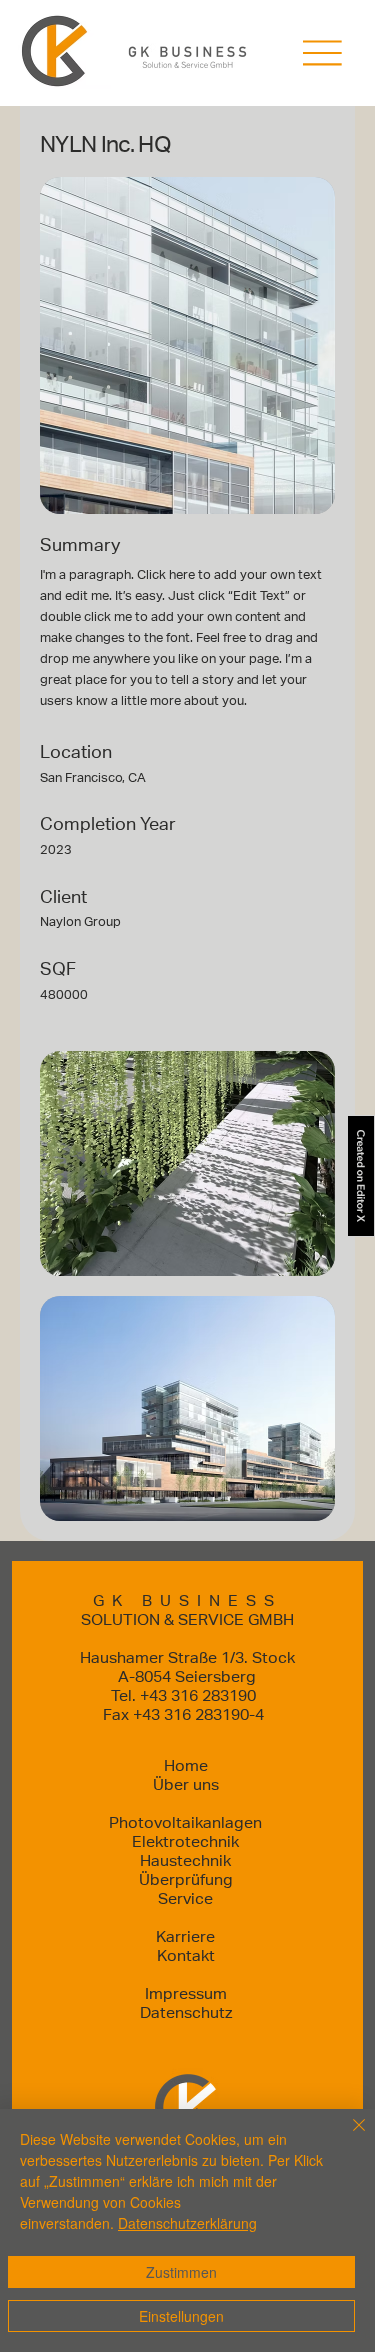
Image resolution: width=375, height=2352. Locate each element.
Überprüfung (186, 1879)
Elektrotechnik (185, 1841)
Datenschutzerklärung (187, 2223)
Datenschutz (186, 2012)
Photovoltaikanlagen (185, 1822)
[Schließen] (347, 2137)
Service (185, 1898)
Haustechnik (185, 1860)
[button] (322, 53)
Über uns (186, 1784)
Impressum (186, 1993)
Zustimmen (181, 2272)
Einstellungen (181, 2316)
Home (186, 1765)
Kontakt (186, 1955)
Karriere (185, 1936)
